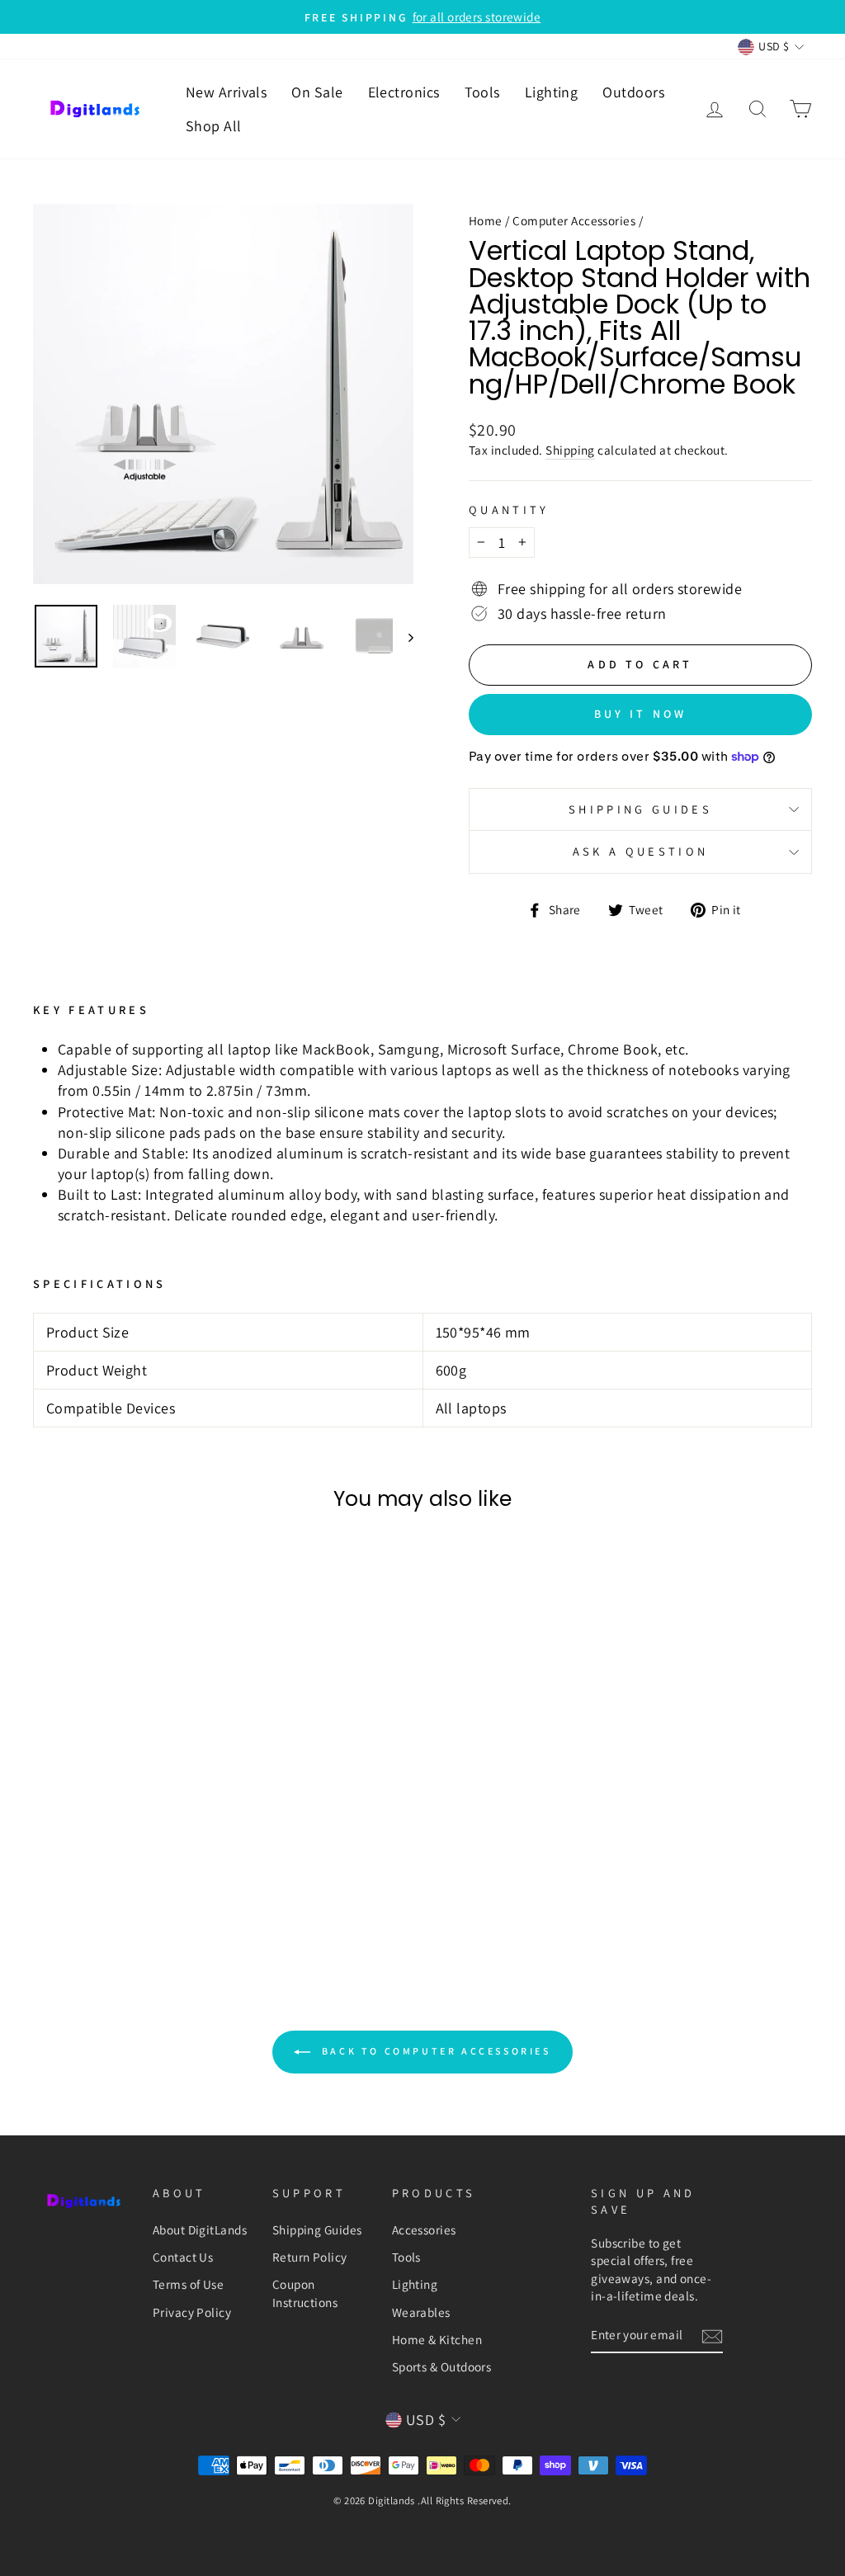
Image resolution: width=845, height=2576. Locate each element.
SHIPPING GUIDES (640, 809)
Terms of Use (188, 2284)
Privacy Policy (192, 2312)
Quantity (509, 510)
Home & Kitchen (437, 2339)
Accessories (424, 2229)
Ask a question (640, 851)
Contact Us (183, 2257)
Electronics (404, 92)
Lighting (552, 92)
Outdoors (633, 92)
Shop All (214, 126)
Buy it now (641, 714)
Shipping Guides (317, 2229)
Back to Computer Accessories (434, 2051)
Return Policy (310, 2257)
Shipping (570, 450)
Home (486, 220)
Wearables (421, 2312)
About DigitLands (200, 2229)
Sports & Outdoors (442, 2366)
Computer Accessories (574, 220)
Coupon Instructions (305, 2293)
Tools (482, 92)
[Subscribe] (712, 2335)
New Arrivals (226, 92)
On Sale (317, 92)
